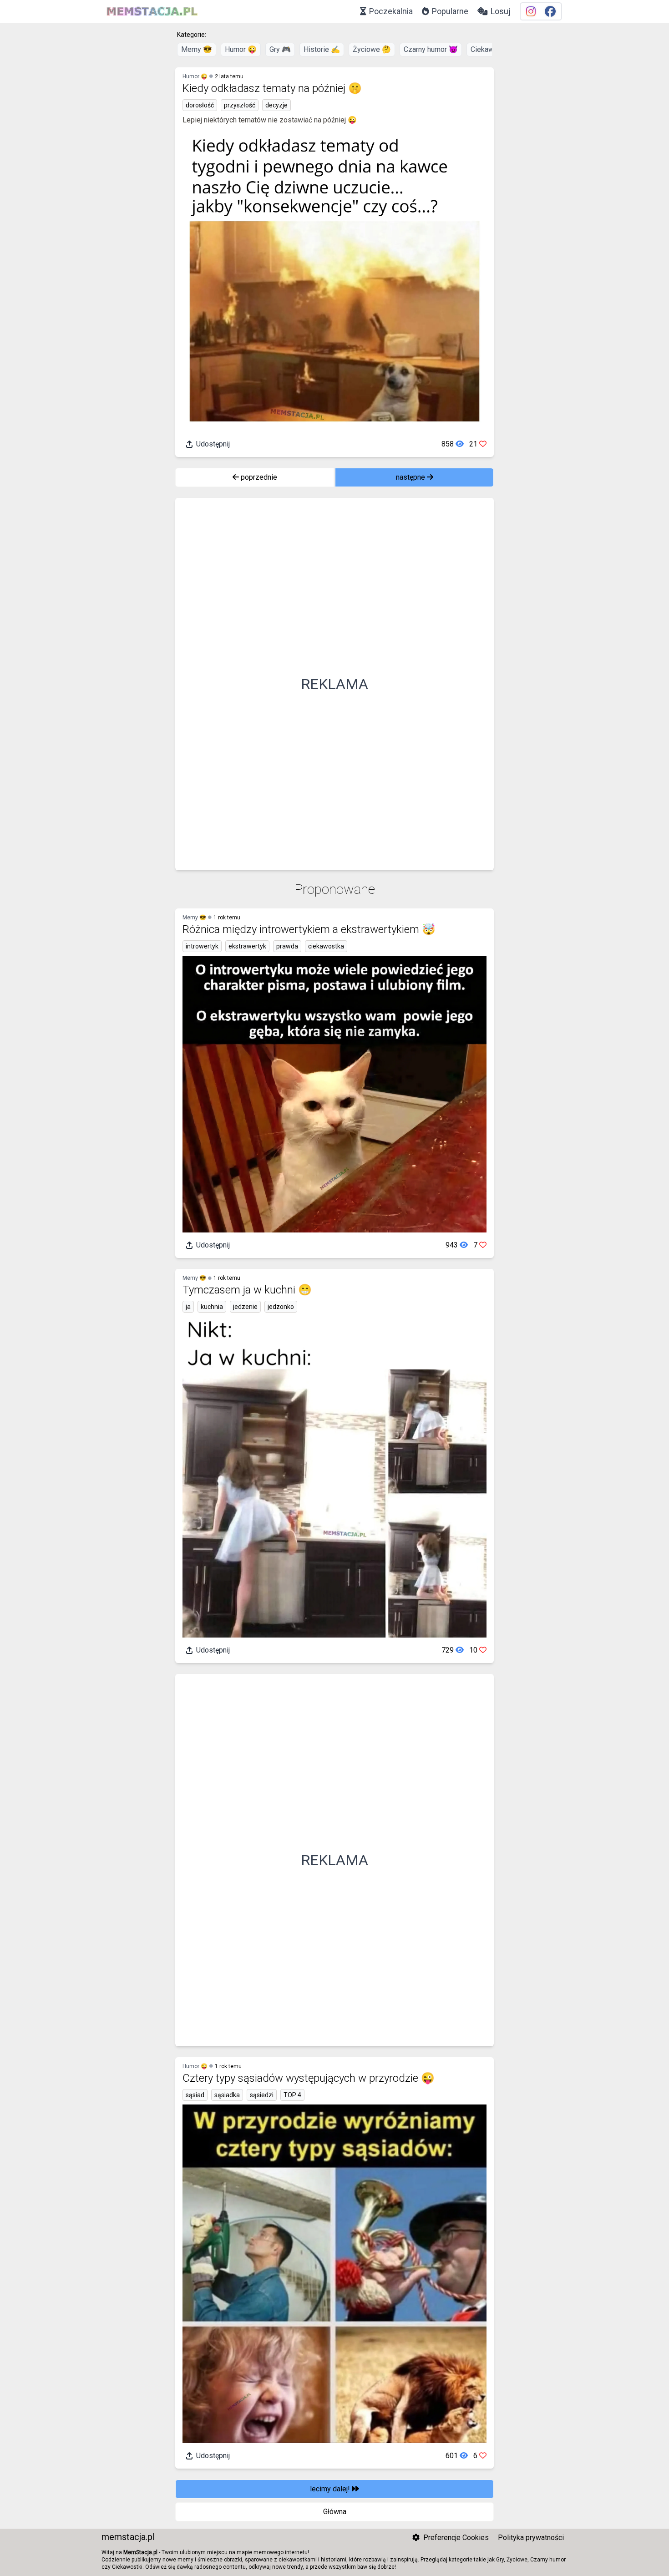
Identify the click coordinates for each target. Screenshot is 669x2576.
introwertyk (202, 946)
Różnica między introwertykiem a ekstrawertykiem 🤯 (309, 929)
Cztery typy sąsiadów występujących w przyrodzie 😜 (309, 2078)
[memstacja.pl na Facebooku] (550, 12)
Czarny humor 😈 (431, 49)
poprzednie (258, 477)
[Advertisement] (334, 684)
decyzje (276, 105)
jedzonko (281, 1307)
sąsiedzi (262, 2095)
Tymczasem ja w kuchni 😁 (247, 1290)
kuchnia (212, 1307)
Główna (335, 2512)
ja (188, 1307)
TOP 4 (292, 2095)
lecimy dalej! (331, 2489)
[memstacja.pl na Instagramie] (531, 12)
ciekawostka (326, 946)
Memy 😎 (197, 49)
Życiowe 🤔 (372, 49)
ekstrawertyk (247, 946)
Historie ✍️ (322, 49)
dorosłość (200, 105)
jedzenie (245, 1307)
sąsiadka (227, 2095)
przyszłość (240, 105)
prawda (287, 946)
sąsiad (195, 2095)
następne (411, 477)
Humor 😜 (241, 49)
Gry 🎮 (280, 49)
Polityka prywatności (531, 2538)
